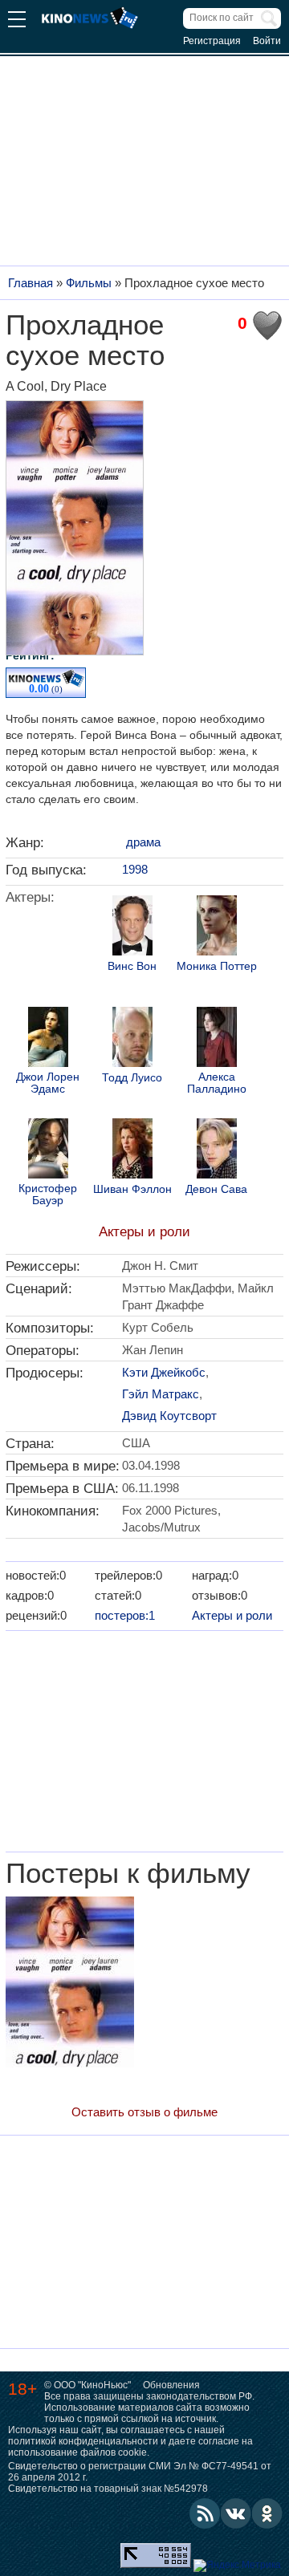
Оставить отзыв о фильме (144, 2112)
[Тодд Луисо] (132, 1039)
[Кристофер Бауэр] (48, 1150)
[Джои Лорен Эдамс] (48, 1039)
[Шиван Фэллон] (132, 1150)
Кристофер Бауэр (48, 1195)
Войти (267, 41)
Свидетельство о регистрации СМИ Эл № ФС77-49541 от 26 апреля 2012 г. (140, 2472)
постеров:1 (125, 1615)
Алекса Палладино (217, 1083)
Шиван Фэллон (132, 1189)
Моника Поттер (217, 966)
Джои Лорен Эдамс (48, 1083)
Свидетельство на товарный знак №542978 (108, 2489)
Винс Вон (132, 966)
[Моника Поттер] (217, 927)
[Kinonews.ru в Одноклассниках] (267, 2513)
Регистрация (212, 41)
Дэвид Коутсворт (169, 1416)
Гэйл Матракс (161, 1394)
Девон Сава (216, 1189)
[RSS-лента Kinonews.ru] (205, 2513)
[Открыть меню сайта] (17, 21)
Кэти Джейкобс (164, 1372)
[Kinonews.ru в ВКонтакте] (236, 2513)
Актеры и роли (144, 1232)
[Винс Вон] (132, 927)
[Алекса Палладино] (217, 1039)
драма (143, 842)
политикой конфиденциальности (83, 2441)
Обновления (171, 2385)
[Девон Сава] (217, 1150)
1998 (135, 869)
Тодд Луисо (132, 1078)
